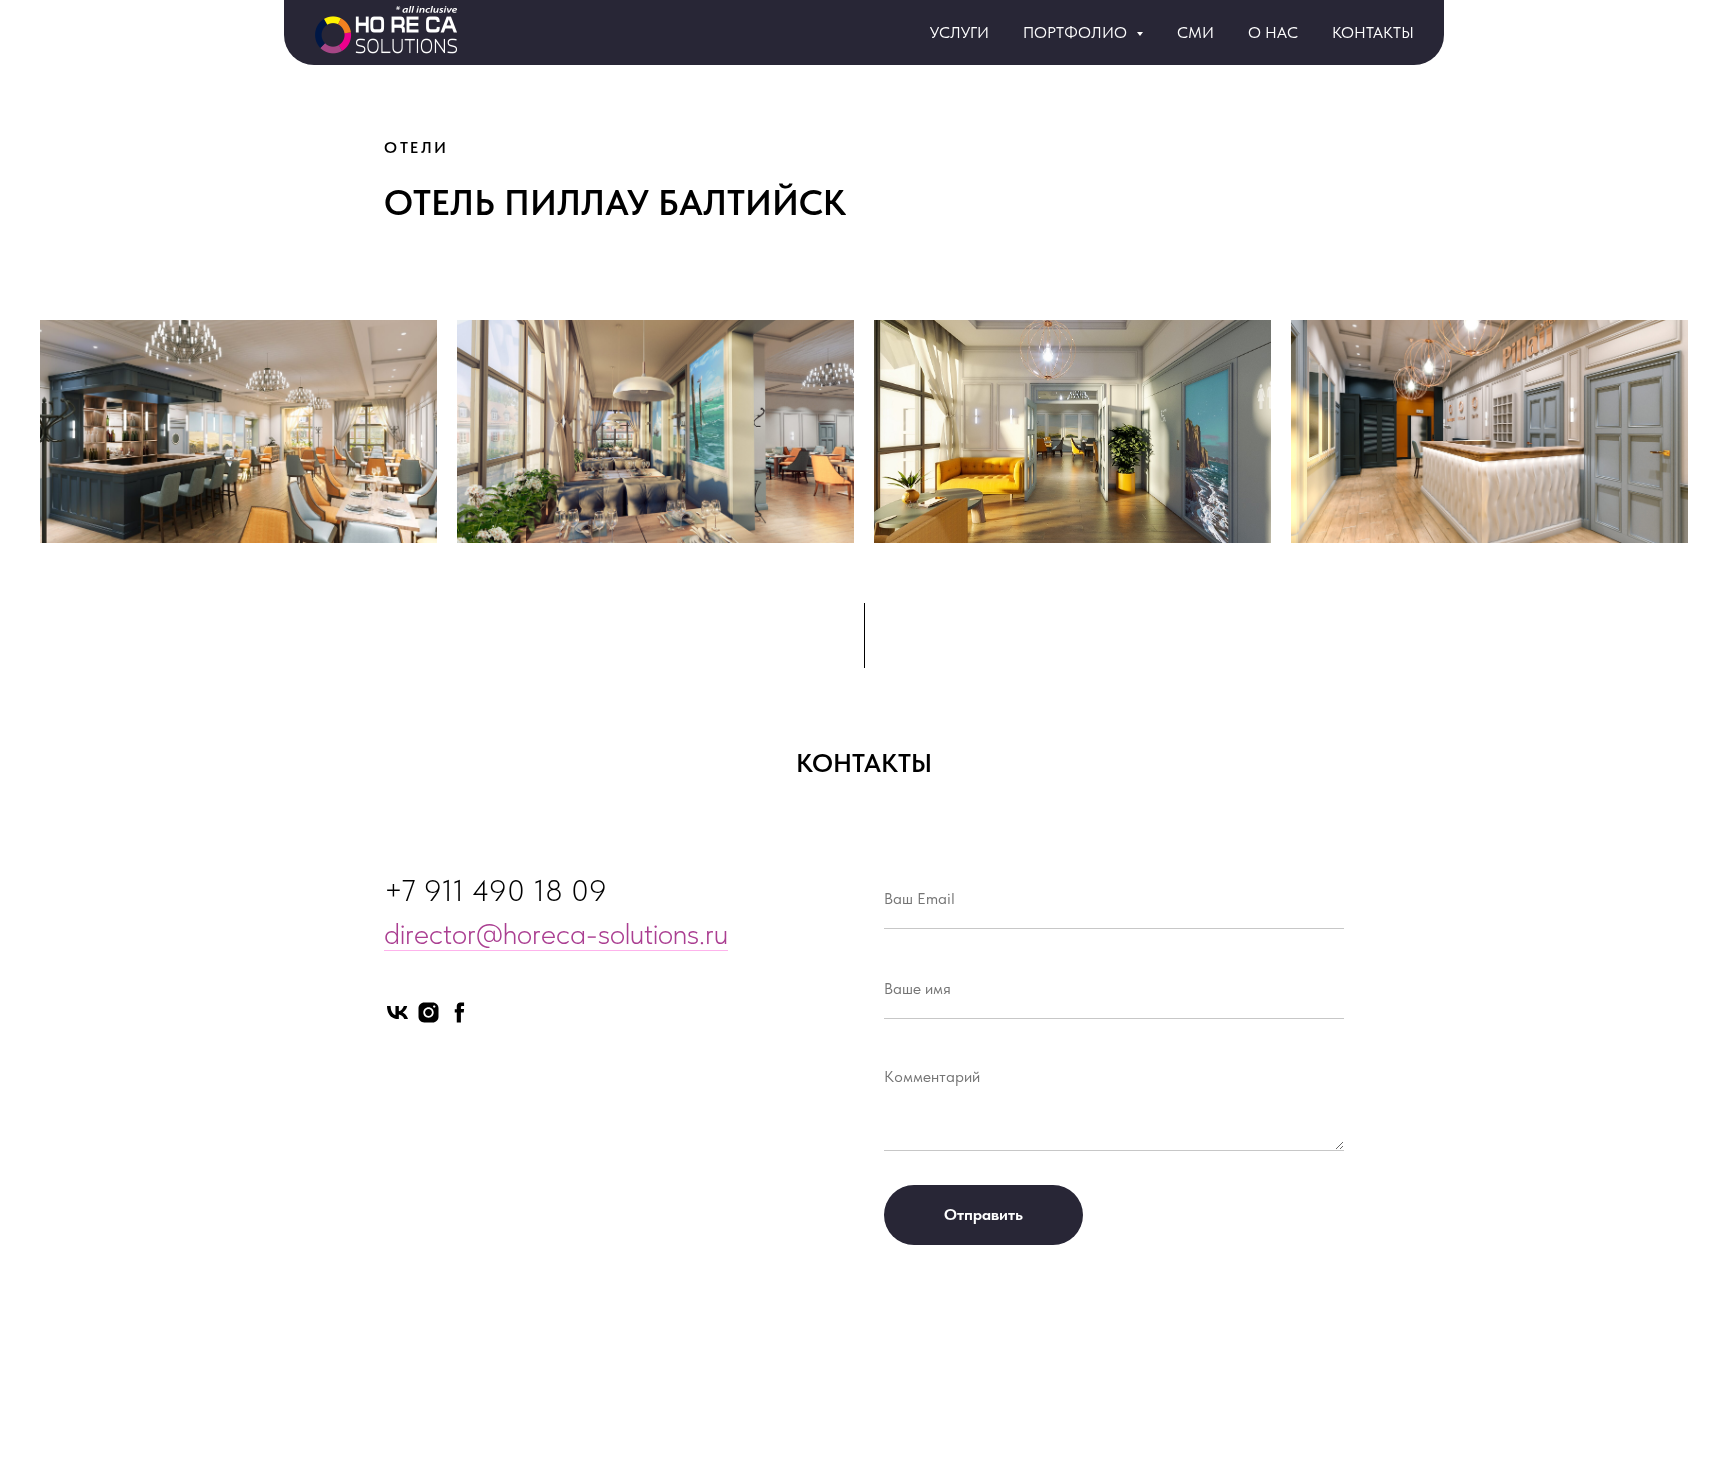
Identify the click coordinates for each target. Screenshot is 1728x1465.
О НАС (1273, 32)
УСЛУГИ (959, 32)
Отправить (983, 1214)
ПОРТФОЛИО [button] (1077, 32)
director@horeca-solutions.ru (556, 933)
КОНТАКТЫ (1373, 32)
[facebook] (459, 1012)
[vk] (397, 1012)
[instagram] (428, 1012)
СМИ (1195, 32)
